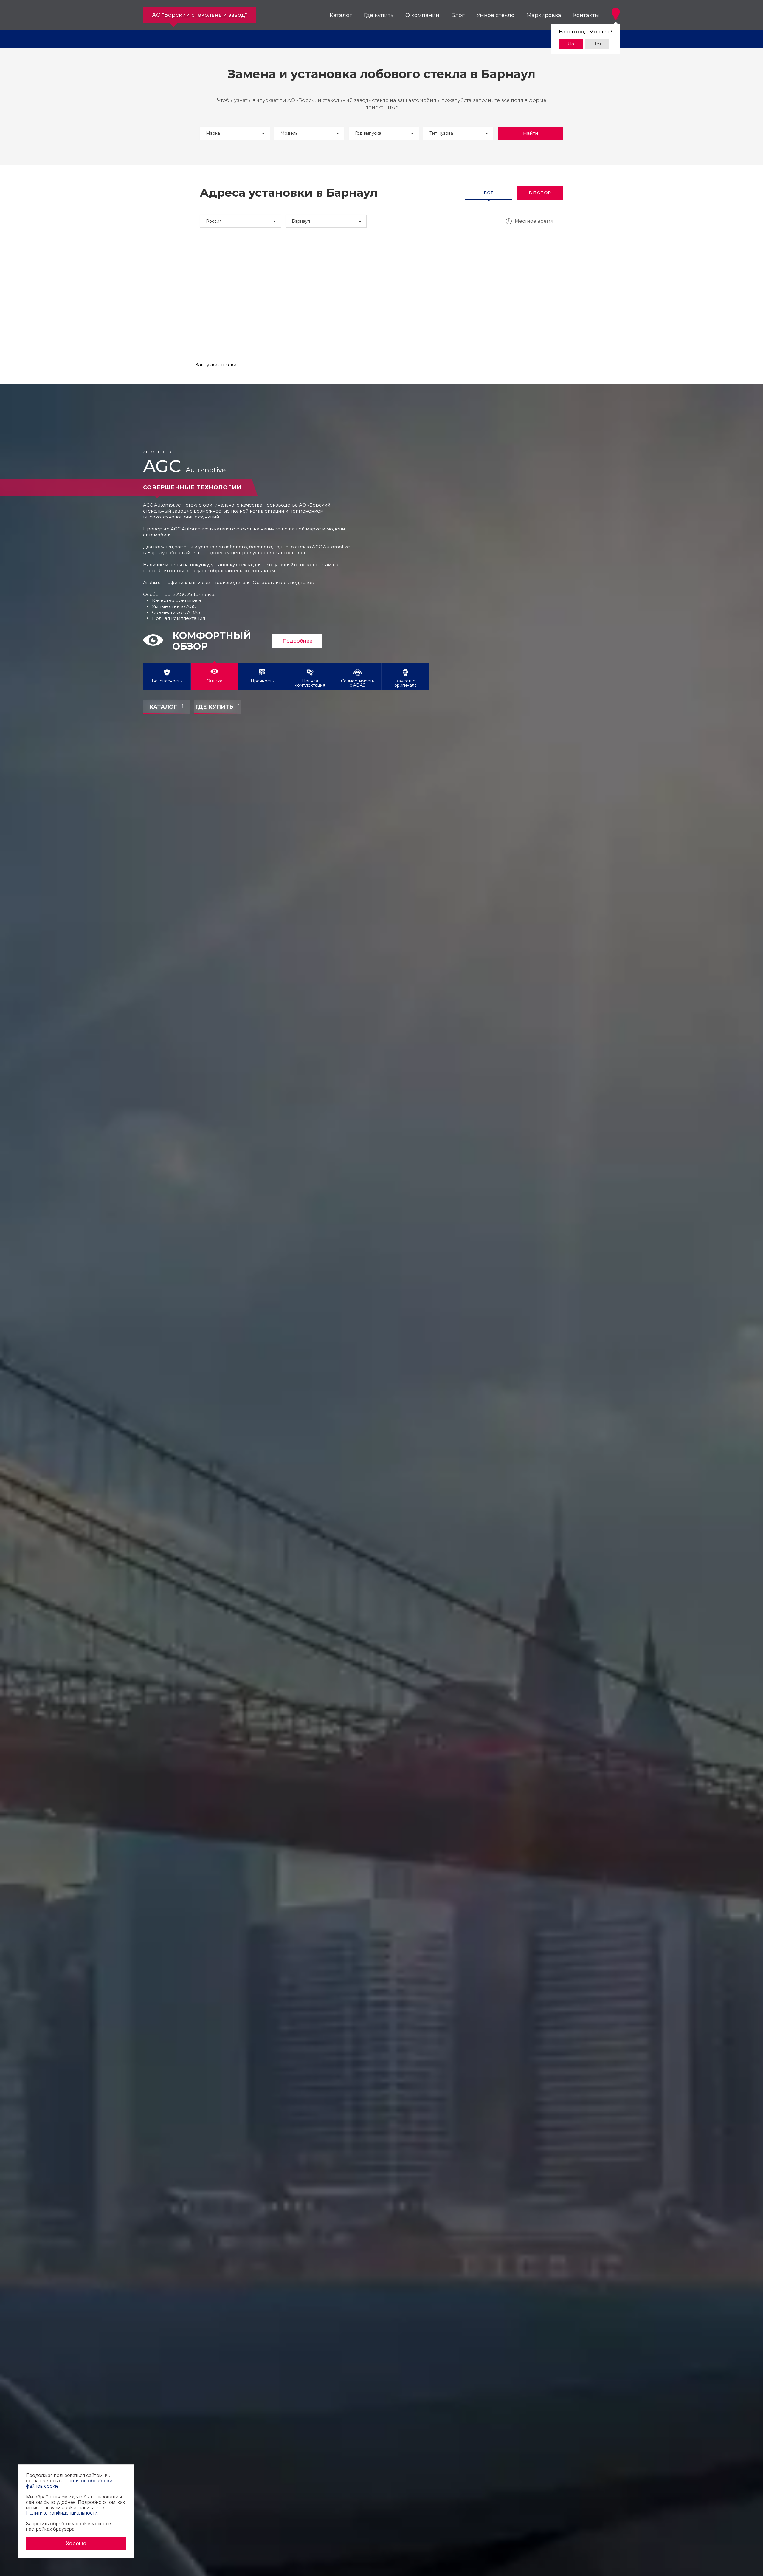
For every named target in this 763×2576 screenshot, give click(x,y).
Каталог (341, 15)
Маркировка (544, 15)
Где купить (379, 15)
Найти (531, 133)
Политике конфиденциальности (62, 2513)
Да (571, 44)
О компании (422, 15)
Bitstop (540, 193)
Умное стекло (496, 15)
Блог (458, 15)
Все (488, 193)
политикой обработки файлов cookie (69, 2483)
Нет (597, 44)
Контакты (586, 15)
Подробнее (281, 641)
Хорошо (76, 2543)
